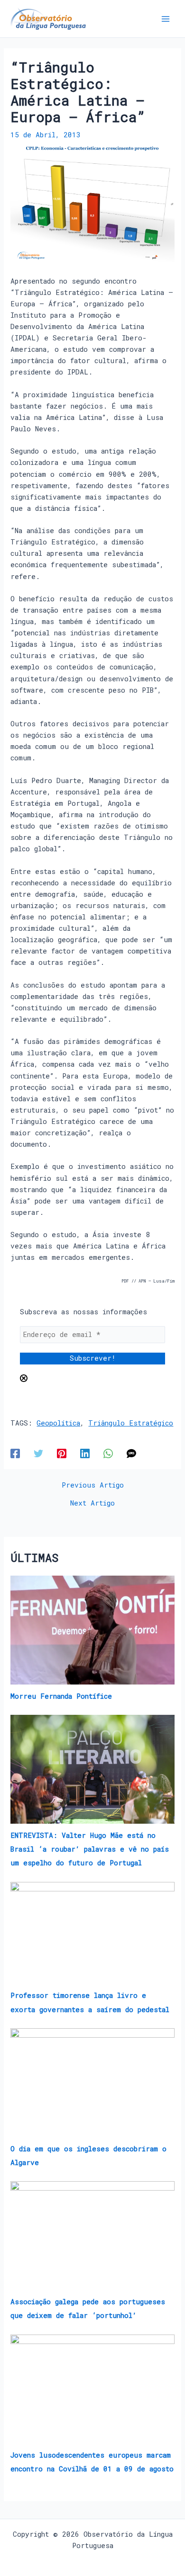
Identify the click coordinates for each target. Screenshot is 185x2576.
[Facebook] (15, 1453)
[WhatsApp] (108, 1453)
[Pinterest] (62, 1453)
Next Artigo (92, 1503)
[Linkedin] (85, 1453)
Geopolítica (58, 1423)
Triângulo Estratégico (131, 1423)
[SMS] (131, 1453)
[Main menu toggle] (166, 19)
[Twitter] (38, 1453)
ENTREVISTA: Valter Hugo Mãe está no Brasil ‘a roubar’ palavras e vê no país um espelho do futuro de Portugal (90, 1849)
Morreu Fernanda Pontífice (61, 1696)
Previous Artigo (93, 1485)
